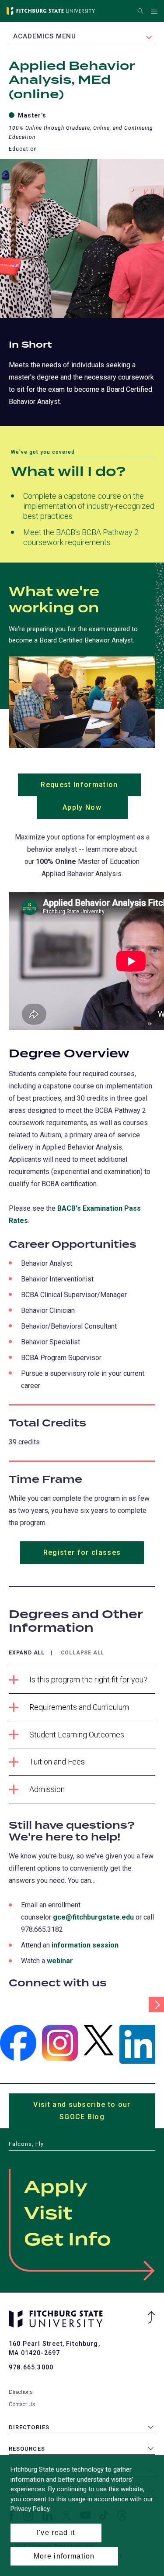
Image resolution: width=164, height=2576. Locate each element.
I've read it (56, 2533)
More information (64, 2556)
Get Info (68, 2240)
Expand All (27, 1653)
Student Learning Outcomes (77, 1735)
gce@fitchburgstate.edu (93, 1917)
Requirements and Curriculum (79, 1707)
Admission (47, 1789)
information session (85, 1945)
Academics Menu (45, 36)
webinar (60, 1961)
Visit (48, 2214)
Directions (21, 2392)
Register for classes (82, 1552)
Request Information (91, 788)
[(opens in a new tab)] (18, 2043)
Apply (56, 2188)
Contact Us (22, 2404)
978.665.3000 (31, 2367)
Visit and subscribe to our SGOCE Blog (82, 2114)
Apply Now (95, 811)
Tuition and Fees (57, 1762)
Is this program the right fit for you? (88, 1680)
